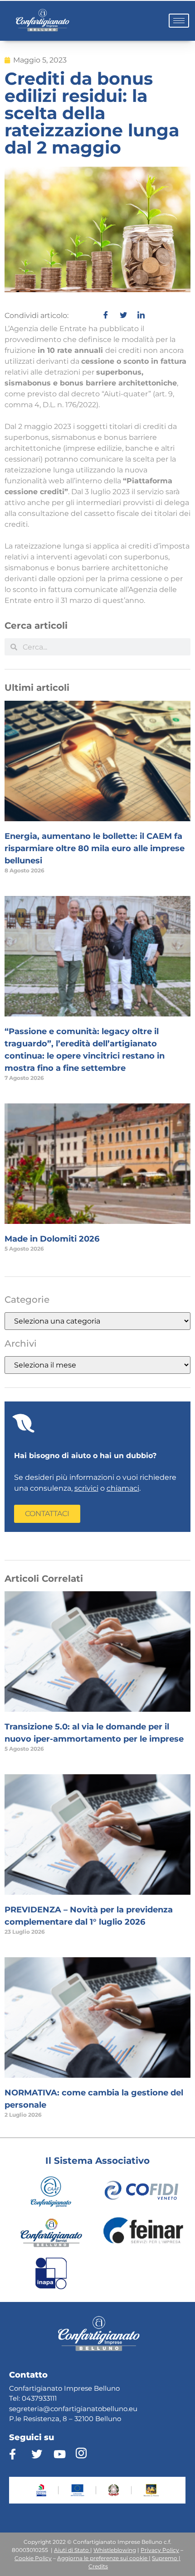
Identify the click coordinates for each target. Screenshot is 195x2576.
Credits (98, 2566)
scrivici (86, 1488)
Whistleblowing (115, 2550)
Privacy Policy (160, 2550)
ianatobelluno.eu (109, 2409)
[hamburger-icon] (179, 21)
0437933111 (39, 2398)
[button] (47, 1514)
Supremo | (166, 2558)
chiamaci (123, 1488)
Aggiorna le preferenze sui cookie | (104, 2558)
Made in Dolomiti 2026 (52, 1239)
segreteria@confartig (45, 2409)
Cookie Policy (33, 2558)
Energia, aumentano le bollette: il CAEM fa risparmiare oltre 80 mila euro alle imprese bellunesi (95, 848)
